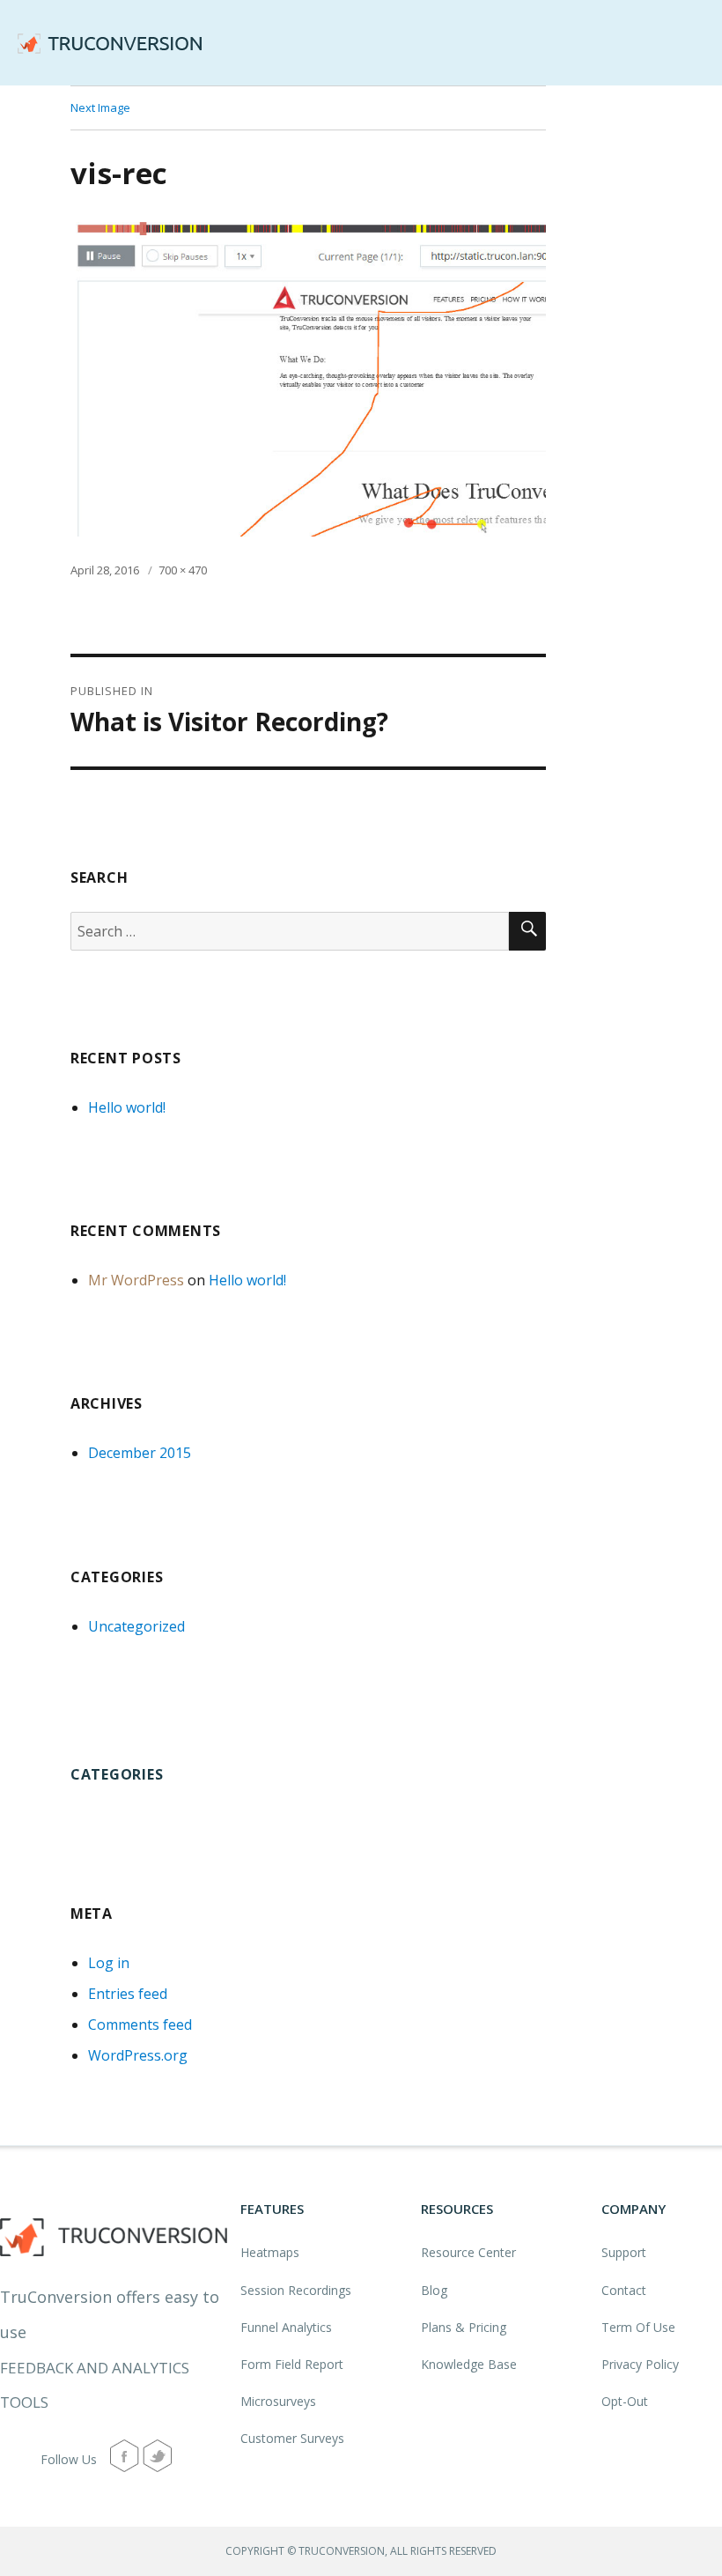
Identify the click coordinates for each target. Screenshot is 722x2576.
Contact (624, 2290)
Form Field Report (292, 2364)
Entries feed (128, 1994)
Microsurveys (278, 2401)
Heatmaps (270, 2252)
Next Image (100, 107)
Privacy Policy (640, 2364)
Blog (434, 2290)
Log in (109, 1963)
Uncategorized (136, 1626)
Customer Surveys (292, 2438)
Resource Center (468, 2252)
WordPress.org (138, 2055)
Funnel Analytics (286, 2327)
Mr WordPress (136, 1280)
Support (624, 2252)
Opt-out (625, 2401)
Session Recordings (296, 2290)
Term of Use (638, 2327)
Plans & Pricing (464, 2327)
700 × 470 (183, 570)
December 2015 (140, 1453)
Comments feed (140, 2025)
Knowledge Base (469, 2364)
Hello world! (127, 1107)
